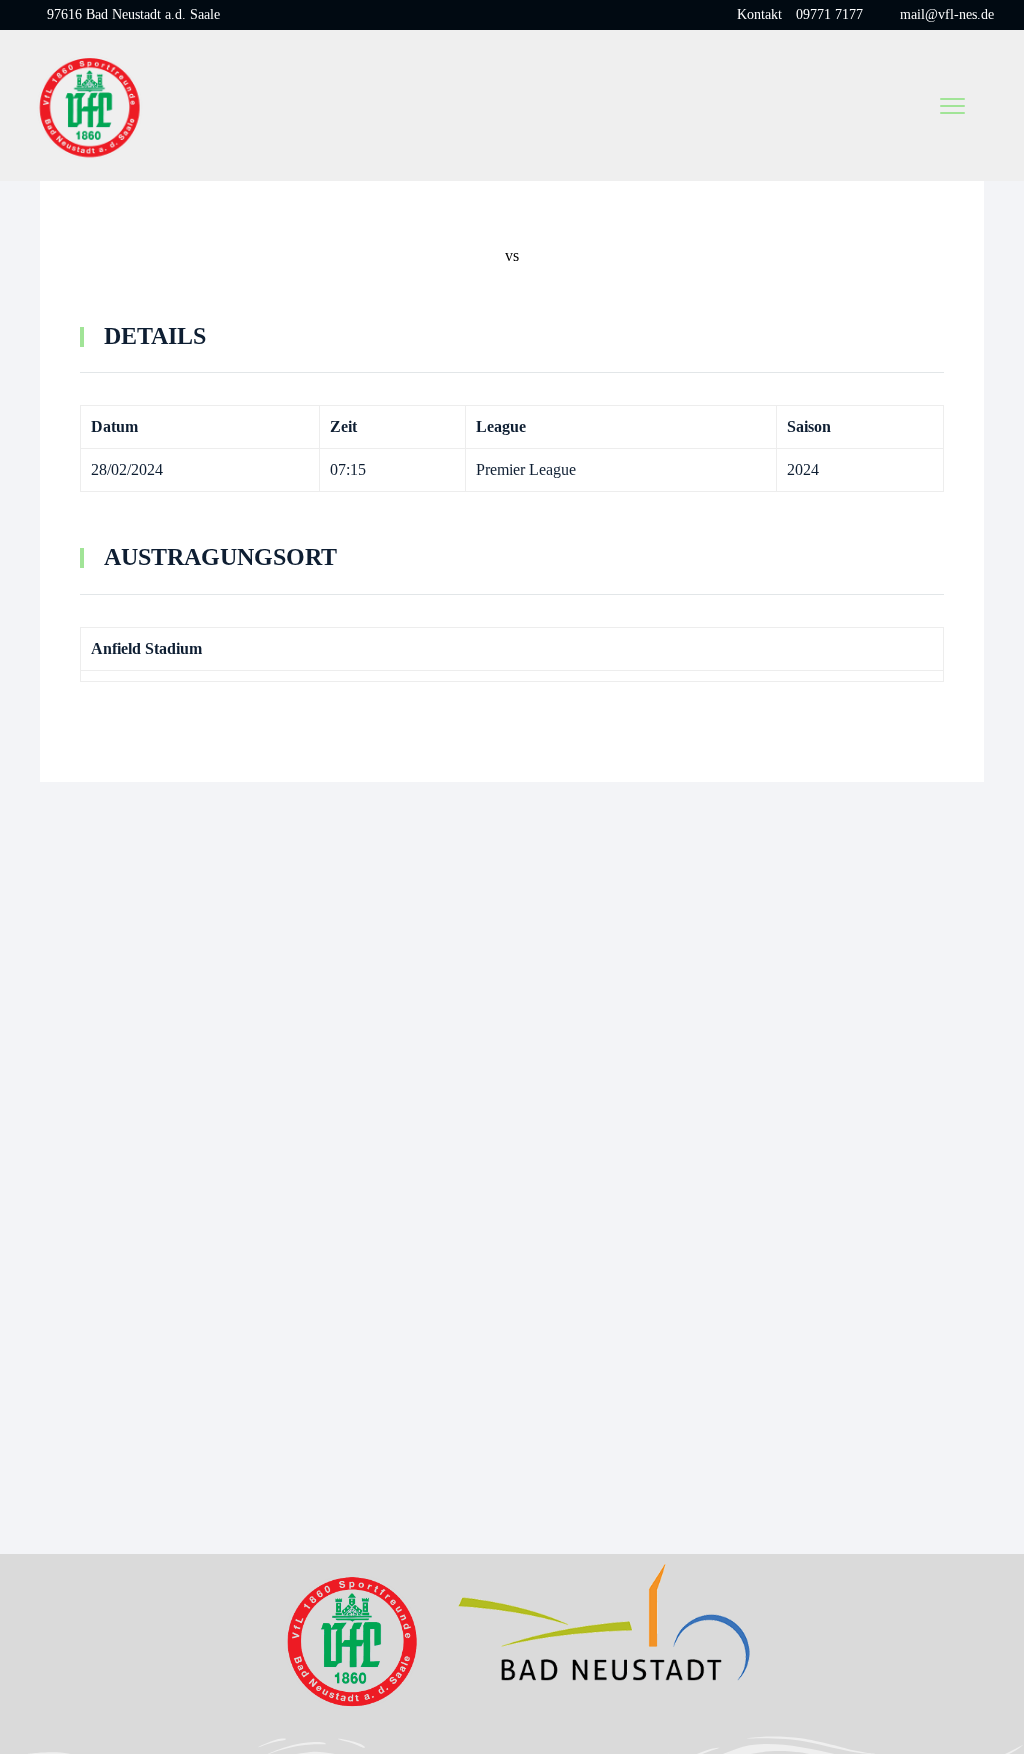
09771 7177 (829, 14)
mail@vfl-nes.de (947, 14)
